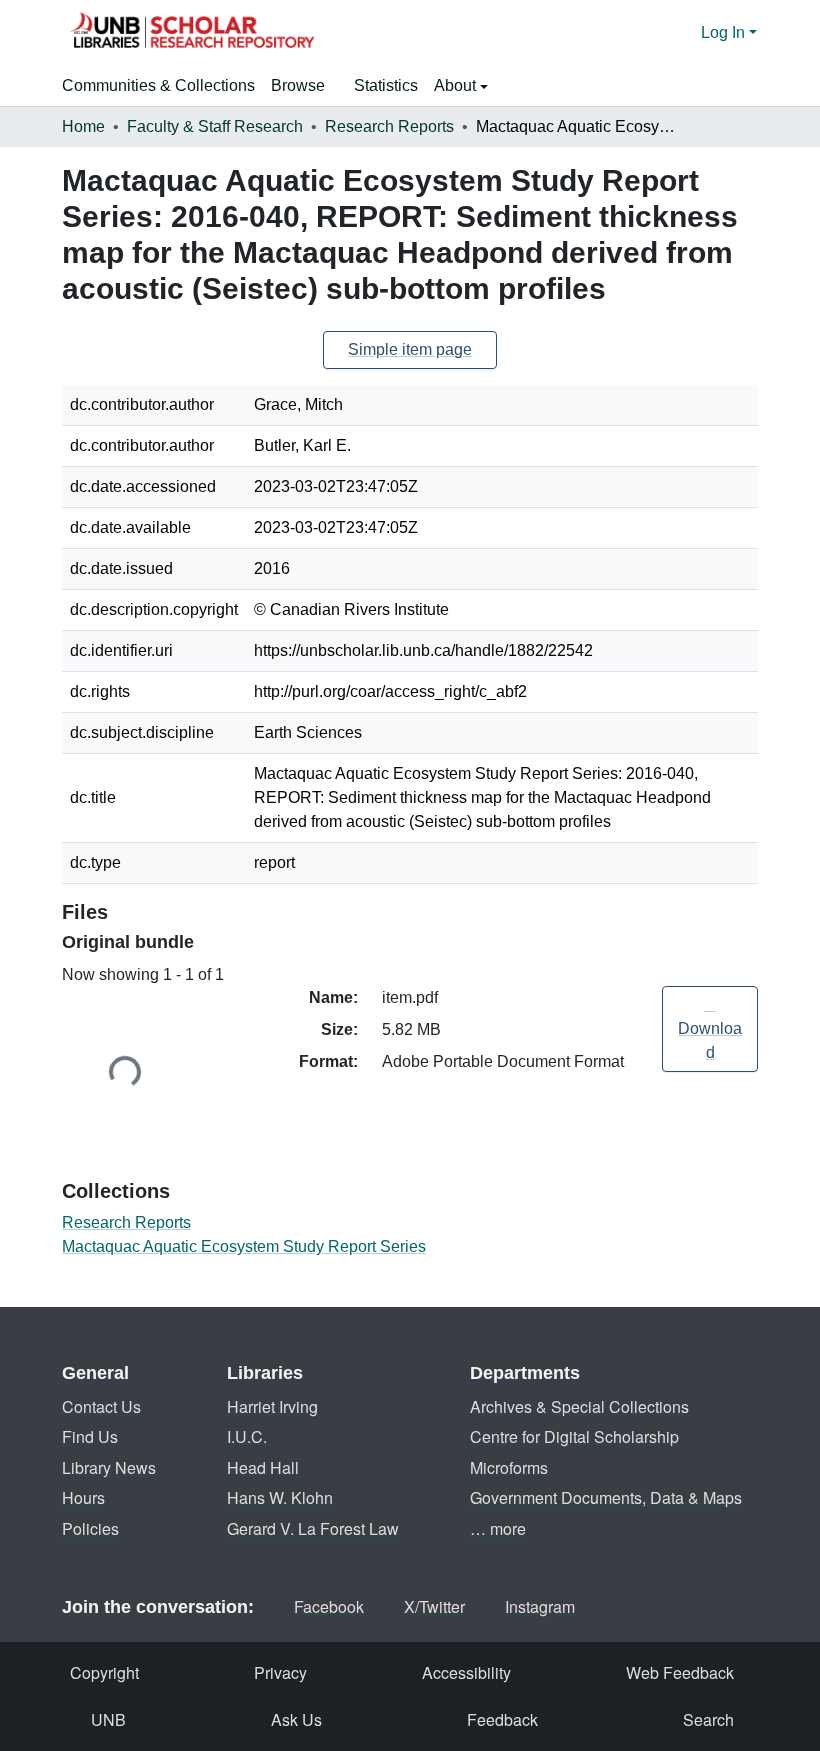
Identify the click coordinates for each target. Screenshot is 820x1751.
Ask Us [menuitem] (296, 1719)
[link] (710, 1029)
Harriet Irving (272, 1406)
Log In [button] (725, 32)
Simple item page (410, 349)
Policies (90, 1528)
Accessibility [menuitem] (466, 1672)
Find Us (90, 1436)
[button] (192, 33)
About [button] (457, 85)
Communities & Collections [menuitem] (158, 85)
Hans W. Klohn (280, 1497)
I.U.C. (247, 1436)
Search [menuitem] (708, 1719)
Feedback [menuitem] (502, 1719)
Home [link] (83, 126)
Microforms (509, 1467)
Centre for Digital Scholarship (574, 1436)
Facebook (329, 1606)
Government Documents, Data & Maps (606, 1497)
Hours (83, 1497)
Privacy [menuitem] (280, 1672)
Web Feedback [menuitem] (680, 1672)
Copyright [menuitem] (104, 1672)
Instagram (540, 1606)
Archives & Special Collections (579, 1406)
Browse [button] (298, 85)
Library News (109, 1467)
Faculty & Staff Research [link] (215, 126)
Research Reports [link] (389, 126)
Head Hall (263, 1467)
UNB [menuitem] (108, 1719)
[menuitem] (304, 86)
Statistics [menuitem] (386, 85)
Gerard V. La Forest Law (313, 1528)
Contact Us (101, 1406)
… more (498, 1528)
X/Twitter (434, 1606)
